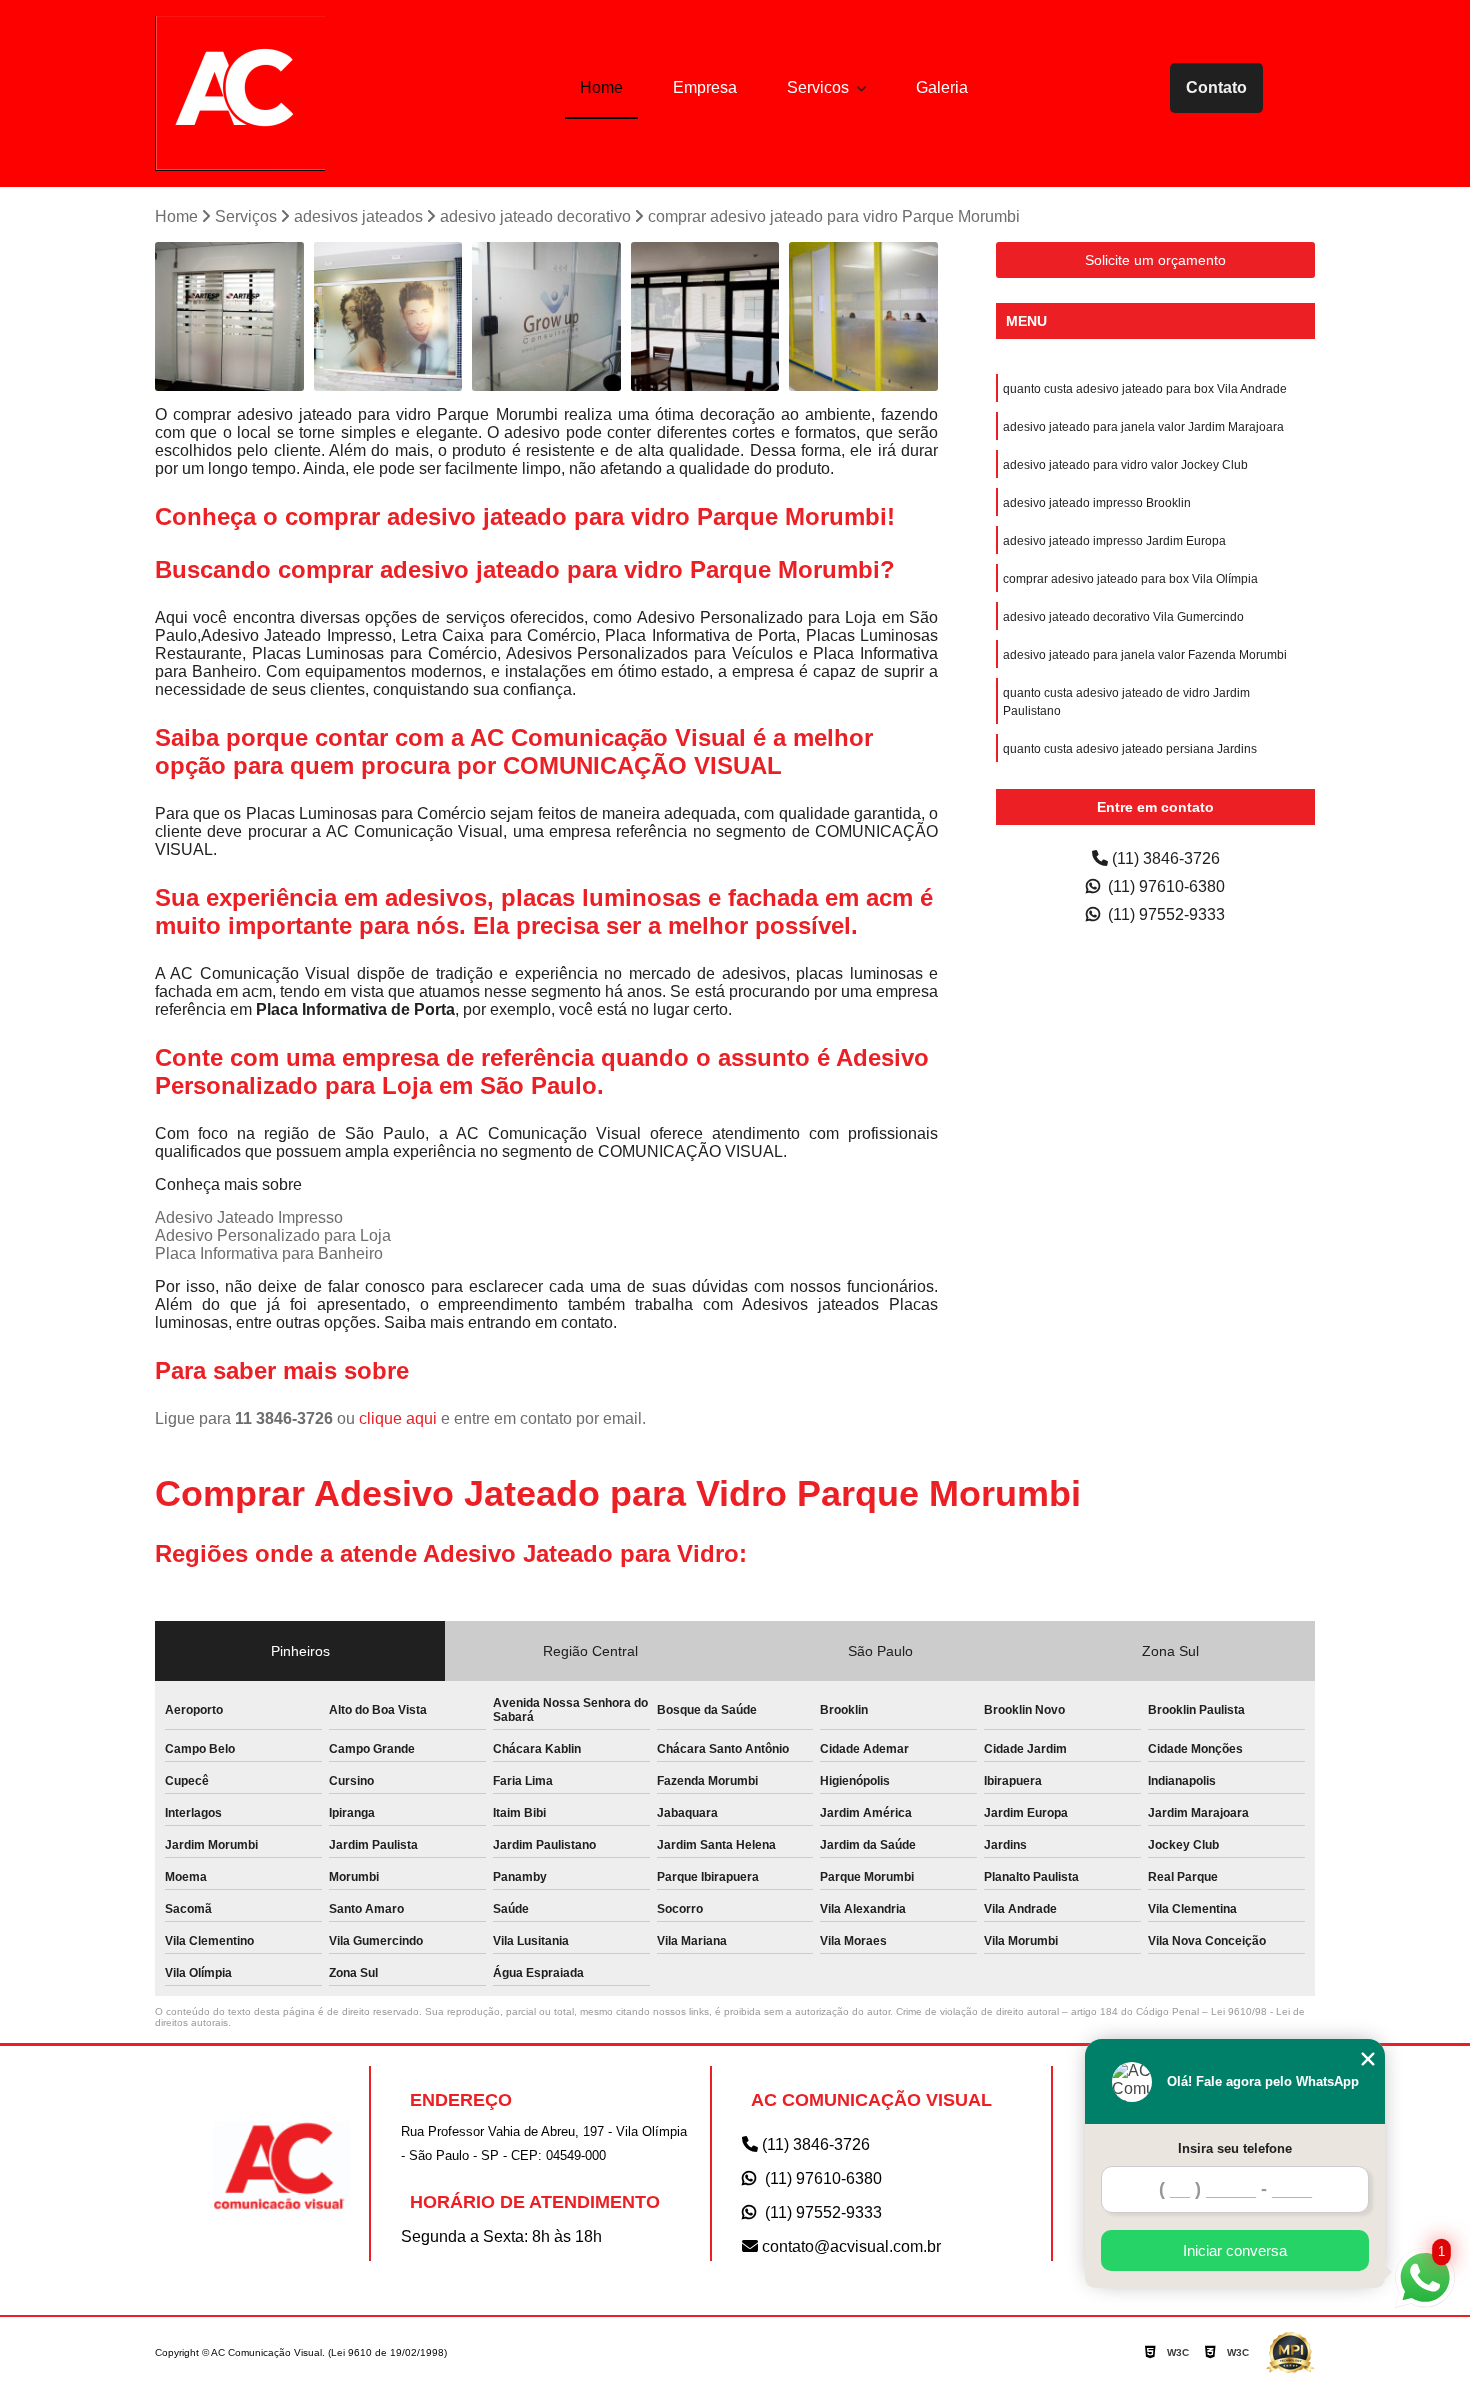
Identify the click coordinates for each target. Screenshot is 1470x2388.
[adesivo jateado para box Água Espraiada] (388, 316)
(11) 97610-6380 (1164, 886)
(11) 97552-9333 (1164, 914)
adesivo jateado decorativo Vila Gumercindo (1123, 617)
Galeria (942, 87)
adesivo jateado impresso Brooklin (1097, 503)
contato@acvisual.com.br (849, 2246)
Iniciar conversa (1235, 2250)
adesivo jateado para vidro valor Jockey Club (1125, 465)
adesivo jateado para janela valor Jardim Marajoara (1143, 427)
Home (601, 87)
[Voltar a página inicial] (240, 93)
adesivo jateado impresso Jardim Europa (1114, 541)
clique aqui (398, 1418)
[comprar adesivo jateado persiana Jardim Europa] (229, 316)
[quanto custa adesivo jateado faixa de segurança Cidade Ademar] (863, 316)
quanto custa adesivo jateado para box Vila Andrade (1145, 389)
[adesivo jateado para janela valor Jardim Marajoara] (705, 316)
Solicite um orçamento (1155, 260)
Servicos (820, 87)
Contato (1216, 87)
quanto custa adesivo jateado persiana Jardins (1130, 749)
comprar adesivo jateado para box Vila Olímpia (1130, 579)
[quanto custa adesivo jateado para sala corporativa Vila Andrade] (546, 316)
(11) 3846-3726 (1164, 858)
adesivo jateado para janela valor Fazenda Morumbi (1145, 655)
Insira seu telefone (1235, 2148)
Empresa (705, 87)
